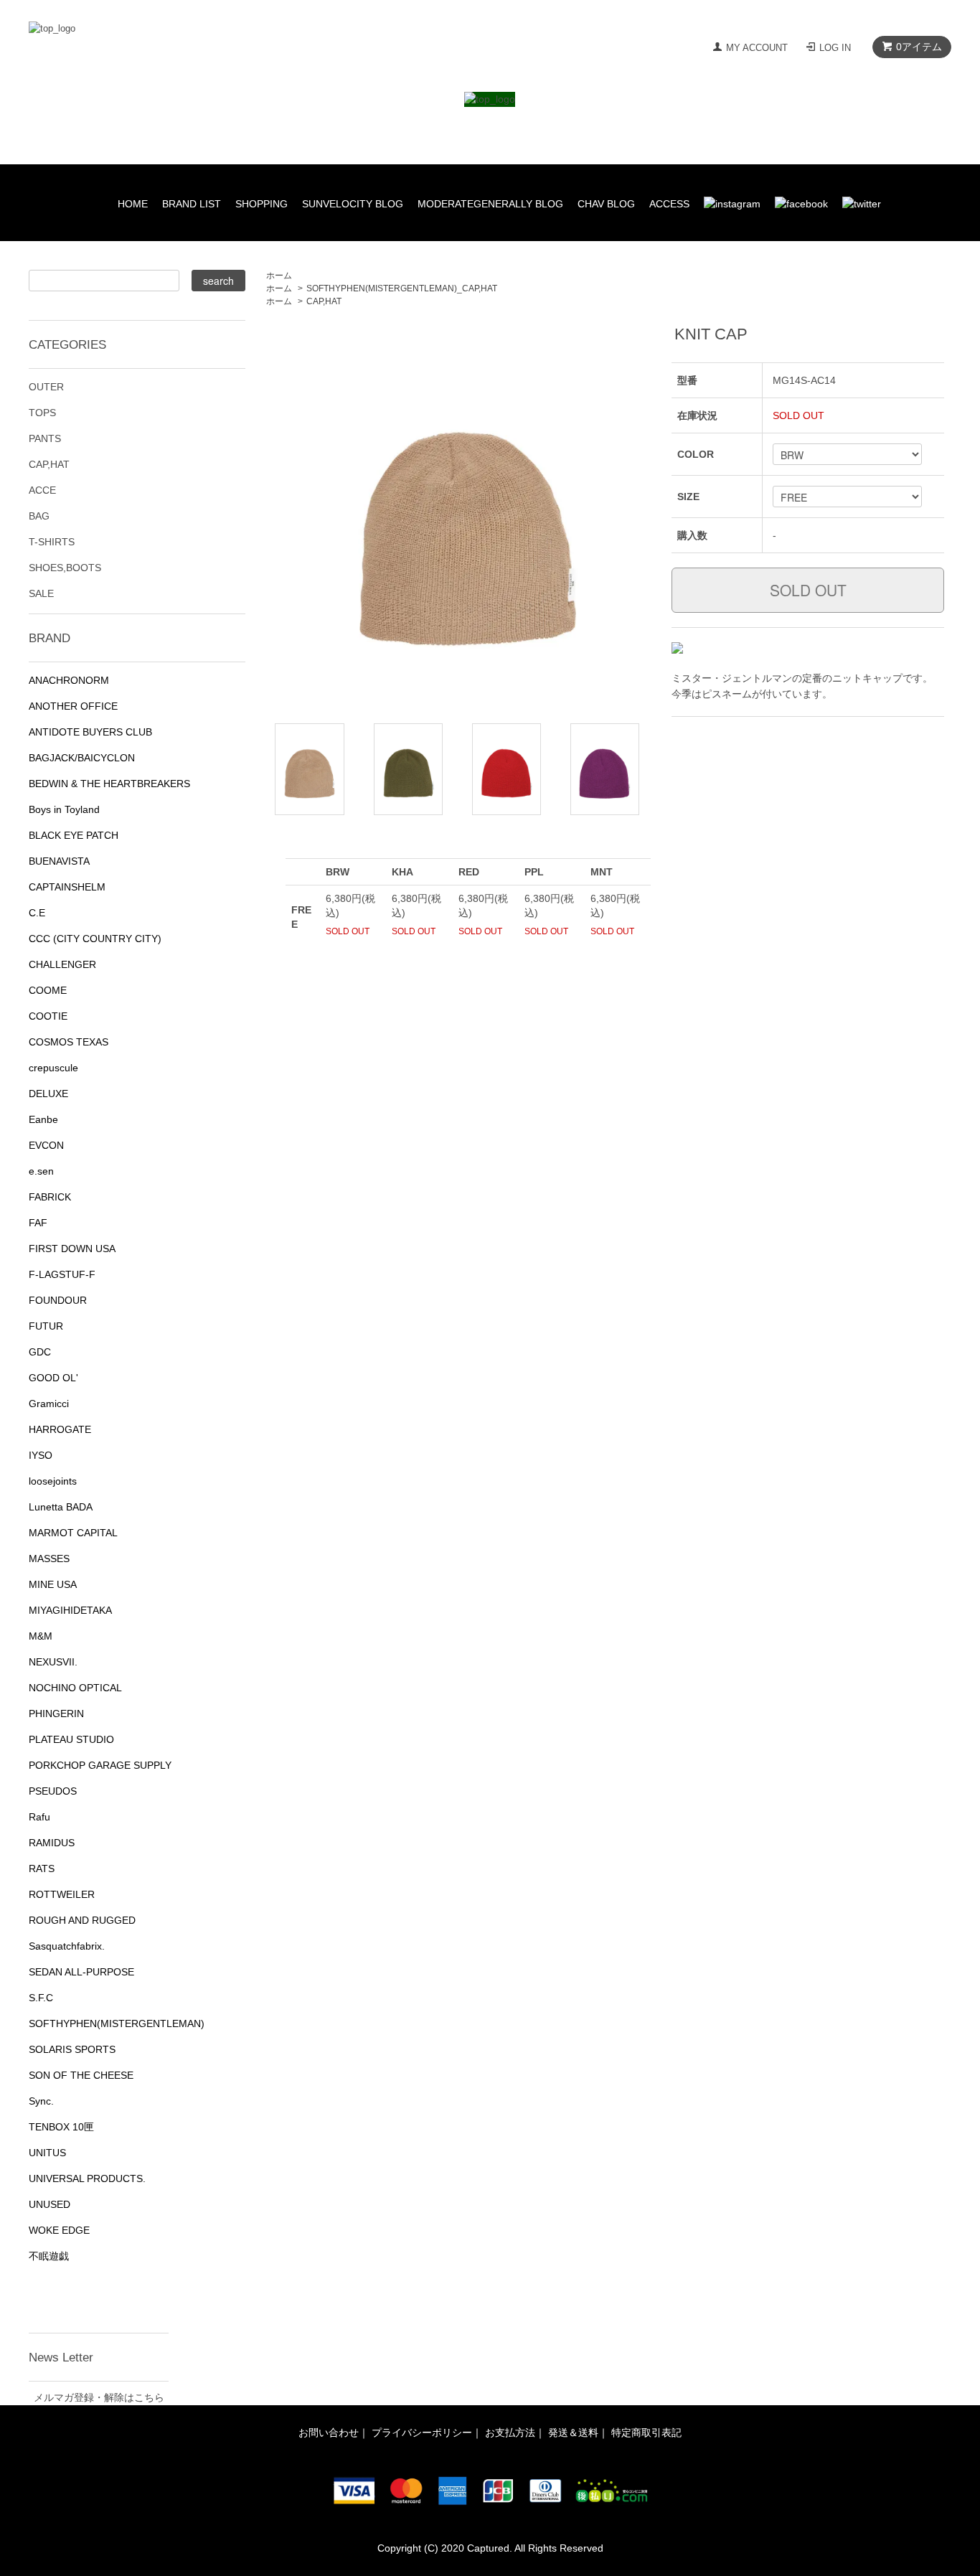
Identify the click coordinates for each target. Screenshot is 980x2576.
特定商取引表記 (646, 2432)
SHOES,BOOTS (65, 568)
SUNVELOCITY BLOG (353, 204)
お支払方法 (510, 2432)
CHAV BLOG (606, 204)
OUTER (46, 387)
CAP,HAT (324, 301)
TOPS (42, 413)
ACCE (42, 490)
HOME (133, 204)
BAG (39, 516)
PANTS (45, 438)
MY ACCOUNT (757, 48)
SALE (41, 593)
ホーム (279, 276)
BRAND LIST (192, 204)
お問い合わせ (329, 2432)
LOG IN (835, 48)
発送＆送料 (573, 2432)
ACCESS (669, 204)
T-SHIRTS (52, 542)
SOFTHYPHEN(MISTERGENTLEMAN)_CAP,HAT (402, 288)
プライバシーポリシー (422, 2432)
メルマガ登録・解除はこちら (99, 2397)
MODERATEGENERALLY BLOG (490, 204)
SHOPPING (262, 204)
